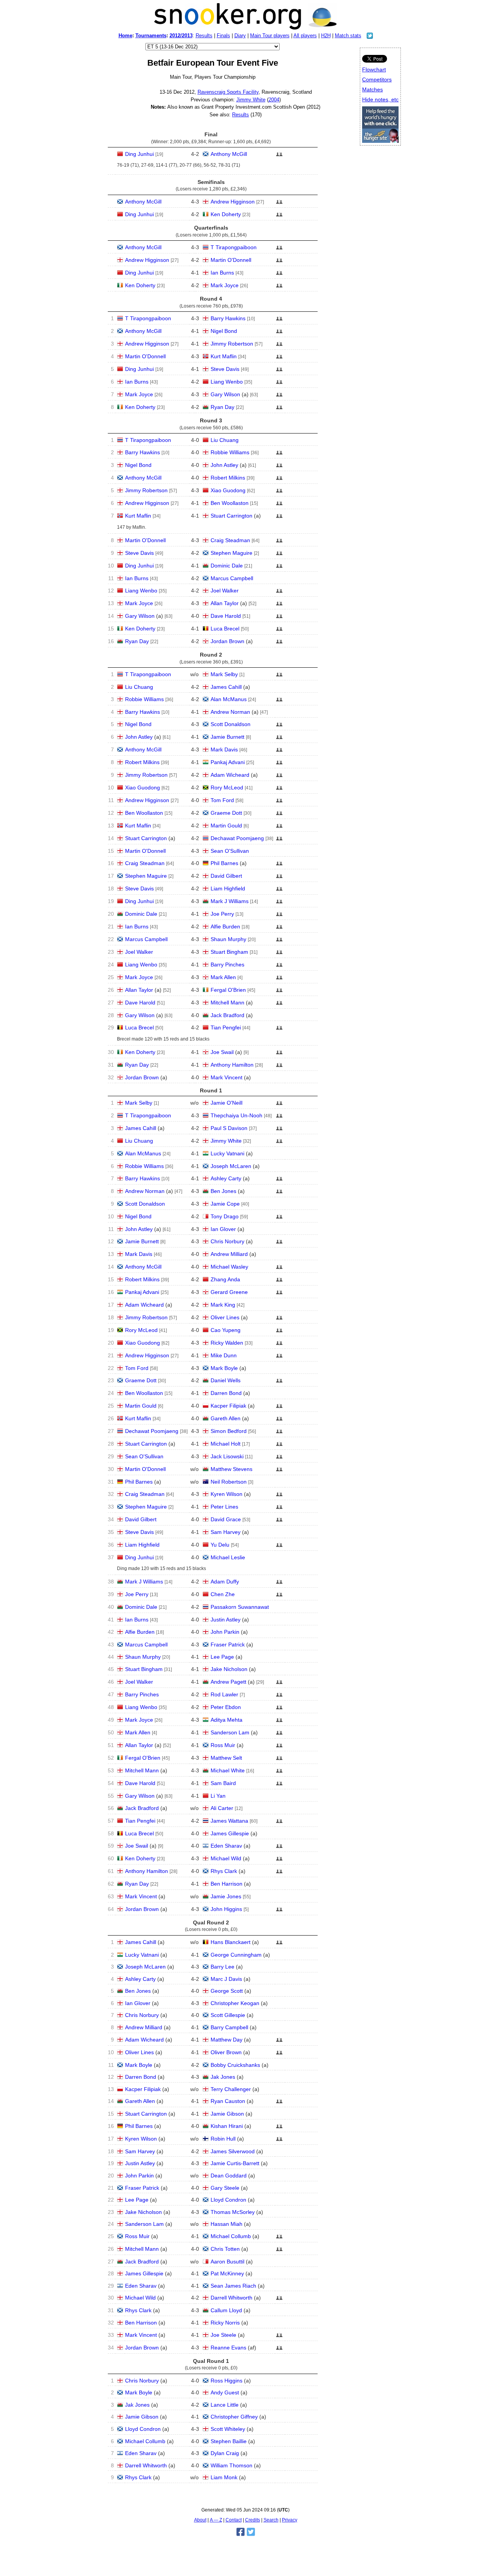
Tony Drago (225, 1216)
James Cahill (226, 687)
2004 (274, 100)
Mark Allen (223, 977)
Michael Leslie (228, 1557)
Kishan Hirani (227, 2126)
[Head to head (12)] (279, 568)
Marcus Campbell (232, 578)
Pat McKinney (227, 2273)
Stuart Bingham (229, 952)
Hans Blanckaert (231, 1942)
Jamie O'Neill (227, 1103)
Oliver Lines (225, 1317)
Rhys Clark (224, 1871)
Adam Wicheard (230, 775)
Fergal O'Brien (228, 990)
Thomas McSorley (233, 2212)
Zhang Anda (225, 1279)
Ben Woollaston (230, 503)
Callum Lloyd (226, 2310)
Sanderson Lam (230, 1732)
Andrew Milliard (229, 1254)
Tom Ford (222, 800)
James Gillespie (230, 1833)
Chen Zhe (223, 1594)
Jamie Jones (226, 1896)
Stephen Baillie (229, 2441)
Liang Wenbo (227, 382)
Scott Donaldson (231, 724)
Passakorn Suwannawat (240, 1607)
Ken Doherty (226, 214)
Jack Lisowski (227, 1456)
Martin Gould (226, 826)
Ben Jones (223, 1191)
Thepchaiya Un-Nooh (236, 1115)
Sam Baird (223, 1783)
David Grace (226, 1519)
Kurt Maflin (224, 356)
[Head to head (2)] (279, 250)
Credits (253, 2520)
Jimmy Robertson (232, 344)
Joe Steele (223, 2335)
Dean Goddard (229, 2176)
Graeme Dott (226, 813)
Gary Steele (225, 2188)
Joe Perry (222, 914)
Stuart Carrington (231, 516)
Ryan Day (222, 407)
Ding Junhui (139, 154)
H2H (326, 36)
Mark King (223, 1305)
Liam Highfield (228, 888)
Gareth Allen (226, 1418)
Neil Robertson (229, 1482)
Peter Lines (224, 1507)
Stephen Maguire (231, 553)
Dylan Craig (225, 2453)
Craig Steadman (230, 540)
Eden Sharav (226, 1846)
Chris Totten (225, 2249)
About (200, 2520)
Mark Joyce (225, 285)
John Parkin (225, 1632)
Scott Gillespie (228, 2015)
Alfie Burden (225, 926)
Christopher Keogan (235, 2003)
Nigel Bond (224, 331)
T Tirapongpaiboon (234, 247)
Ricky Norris (225, 2323)
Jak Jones (223, 2077)
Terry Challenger (231, 2089)
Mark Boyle (224, 1368)
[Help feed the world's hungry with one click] (380, 141)
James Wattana (229, 1821)
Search (271, 2520)
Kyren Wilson (227, 1494)
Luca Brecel (225, 629)
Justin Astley (226, 1620)
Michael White (228, 1770)
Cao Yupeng (226, 1330)
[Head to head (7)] (279, 262)
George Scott (227, 1991)
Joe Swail (222, 1052)
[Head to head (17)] (279, 1054)
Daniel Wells (226, 1380)
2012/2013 (181, 36)
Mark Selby (224, 674)
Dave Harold (226, 616)
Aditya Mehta (227, 1720)
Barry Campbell (229, 2027)
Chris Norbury (227, 1241)
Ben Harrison (227, 1884)
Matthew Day (227, 2040)
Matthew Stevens (231, 1469)
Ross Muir (223, 1745)
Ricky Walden (227, 1343)
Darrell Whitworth (231, 2298)
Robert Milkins (228, 478)
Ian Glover (223, 1229)
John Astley (224, 465)
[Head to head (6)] (279, 333)
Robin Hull (223, 2139)
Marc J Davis (226, 1979)
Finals (223, 36)
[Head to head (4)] (279, 371)
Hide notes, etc (380, 99)
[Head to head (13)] (279, 493)
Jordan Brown (227, 641)
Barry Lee (222, 1967)
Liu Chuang (225, 440)
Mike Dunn (224, 1355)
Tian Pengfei (226, 1027)
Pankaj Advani (228, 762)
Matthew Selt (226, 1758)
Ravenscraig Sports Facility (228, 92)
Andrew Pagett (228, 1682)
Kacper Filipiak (228, 1406)
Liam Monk (224, 2477)
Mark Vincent (227, 1077)
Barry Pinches (227, 965)
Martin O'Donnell (231, 260)
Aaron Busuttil (227, 2262)
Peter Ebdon (226, 1707)
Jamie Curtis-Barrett (235, 2163)
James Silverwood (233, 2151)
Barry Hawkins (228, 318)
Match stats (348, 36)
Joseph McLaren (231, 1166)
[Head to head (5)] (279, 156)
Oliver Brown (226, 2052)
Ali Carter (222, 1808)
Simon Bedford (229, 1431)
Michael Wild (226, 1858)
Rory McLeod (227, 788)
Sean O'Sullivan (230, 851)
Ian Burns (222, 273)
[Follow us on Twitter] (370, 37)
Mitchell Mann (227, 1003)
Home (125, 36)
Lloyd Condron (228, 2200)
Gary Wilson (225, 394)
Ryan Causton (228, 2101)
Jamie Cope (225, 1204)
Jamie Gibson (227, 2114)
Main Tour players (270, 36)
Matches (372, 89)
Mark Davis (224, 749)
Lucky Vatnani (227, 1153)
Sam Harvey (226, 1532)
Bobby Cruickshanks (235, 2065)
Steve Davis (225, 369)
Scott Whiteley (228, 2429)
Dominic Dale (227, 566)
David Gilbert (226, 876)
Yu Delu (220, 1545)
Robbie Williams (230, 452)
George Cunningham (236, 1955)
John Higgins (226, 1909)
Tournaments (151, 36)
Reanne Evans (228, 2348)
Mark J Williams (230, 901)
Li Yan (218, 1796)
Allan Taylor (225, 603)
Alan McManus (229, 699)
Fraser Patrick (228, 1645)
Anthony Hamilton (232, 1065)
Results (204, 36)
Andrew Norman (230, 712)
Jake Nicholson (229, 1669)
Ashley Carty (226, 1178)
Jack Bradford (227, 1015)
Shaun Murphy (228, 939)
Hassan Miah (227, 2224)
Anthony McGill (229, 154)
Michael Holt (226, 1444)
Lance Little (225, 2405)
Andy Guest (225, 2392)
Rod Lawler (224, 1694)
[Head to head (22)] (279, 903)
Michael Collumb (231, 2236)
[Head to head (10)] (279, 409)
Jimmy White (251, 100)
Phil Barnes (224, 863)
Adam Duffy (225, 1582)
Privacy (290, 2520)
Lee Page (222, 1657)
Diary (240, 36)
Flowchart (374, 69)
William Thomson (231, 2465)
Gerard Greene (229, 1292)
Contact (234, 2520)
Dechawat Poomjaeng (237, 838)
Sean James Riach (233, 2286)
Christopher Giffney (234, 2417)
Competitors (377, 79)
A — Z (216, 2520)
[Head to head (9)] (279, 979)
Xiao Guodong (228, 490)
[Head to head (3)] (279, 275)
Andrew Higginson (233, 202)
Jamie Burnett (227, 737)
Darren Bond (226, 1393)
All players (305, 36)
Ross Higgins (227, 2381)
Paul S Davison (229, 1128)
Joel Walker (225, 591)
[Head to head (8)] (279, 455)
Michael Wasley (229, 1267)
